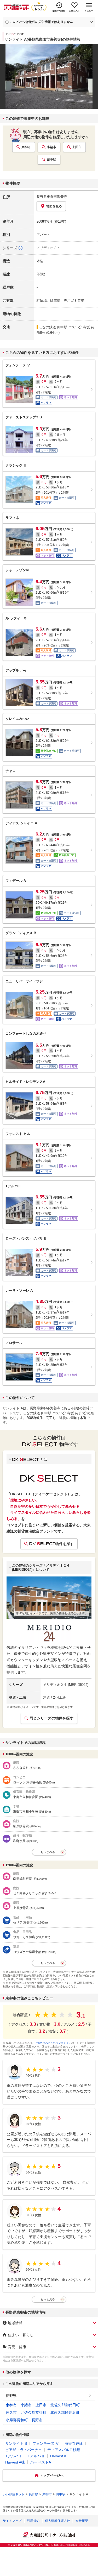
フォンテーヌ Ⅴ (46, 2443)
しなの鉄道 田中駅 (53, 327)
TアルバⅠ (14, 2456)
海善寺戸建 (74, 2443)
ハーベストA (41, 2462)
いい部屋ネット (14, 2494)
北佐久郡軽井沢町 (65, 2412)
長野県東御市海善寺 (52, 197)
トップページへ (52, 2475)
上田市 (77, 147)
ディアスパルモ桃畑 (64, 2450)
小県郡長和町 (17, 2420)
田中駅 (51, 160)
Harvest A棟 (15, 2462)
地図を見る (54, 206)
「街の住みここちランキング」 (53, 2043)
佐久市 (11, 2412)
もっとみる (48, 1852)
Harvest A (58, 2456)
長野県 (11, 2396)
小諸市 (51, 147)
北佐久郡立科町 (33, 2412)
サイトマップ (12, 2521)
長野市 (37, 2420)
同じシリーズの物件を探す (51, 1718)
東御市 (26, 147)
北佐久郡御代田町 (65, 2405)
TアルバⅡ (36, 2456)
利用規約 (33, 2521)
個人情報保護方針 (57, 2521)
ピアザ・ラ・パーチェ (24, 2450)
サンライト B (16, 2443)
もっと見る (48, 2299)
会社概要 (82, 2521)
